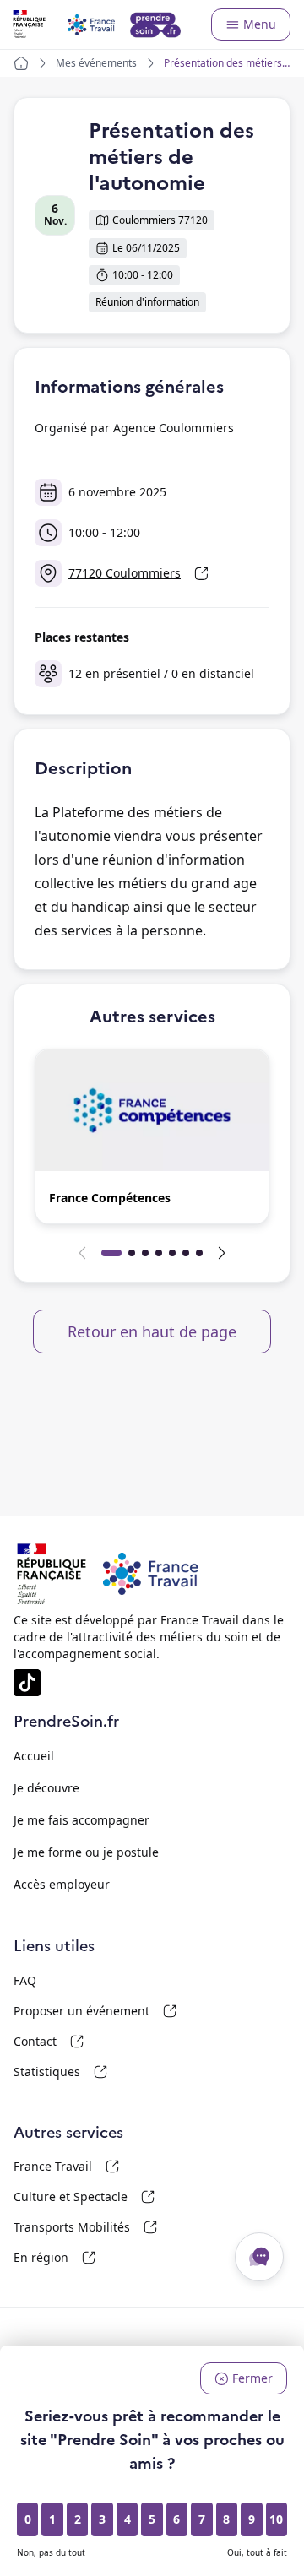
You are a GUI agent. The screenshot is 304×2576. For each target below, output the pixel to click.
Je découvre (46, 1788)
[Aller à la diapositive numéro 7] (199, 1253)
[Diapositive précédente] (83, 1253)
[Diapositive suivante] (221, 1253)
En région (96, 2258)
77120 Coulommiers (145, 576)
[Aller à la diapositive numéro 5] (172, 1253)
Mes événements (96, 63)
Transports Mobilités (96, 2227)
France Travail (96, 2167)
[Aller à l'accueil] (98, 24)
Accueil (34, 1756)
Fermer (252, 2378)
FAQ (25, 1980)
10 (276, 2519)
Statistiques (96, 2072)
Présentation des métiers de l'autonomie (223, 63)
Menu (260, 24)
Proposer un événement (96, 2011)
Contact (96, 2042)
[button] (152, 1136)
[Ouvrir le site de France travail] (52, 1574)
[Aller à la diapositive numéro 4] (159, 1253)
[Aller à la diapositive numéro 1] (111, 1253)
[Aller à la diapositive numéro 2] (132, 1253)
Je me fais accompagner (81, 1820)
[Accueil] (21, 63)
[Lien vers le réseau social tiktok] (27, 1683)
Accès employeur (62, 1884)
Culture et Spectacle (96, 2197)
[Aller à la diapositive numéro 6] (186, 1253)
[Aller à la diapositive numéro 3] (145, 1253)
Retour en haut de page (152, 1331)
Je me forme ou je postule (86, 1852)
